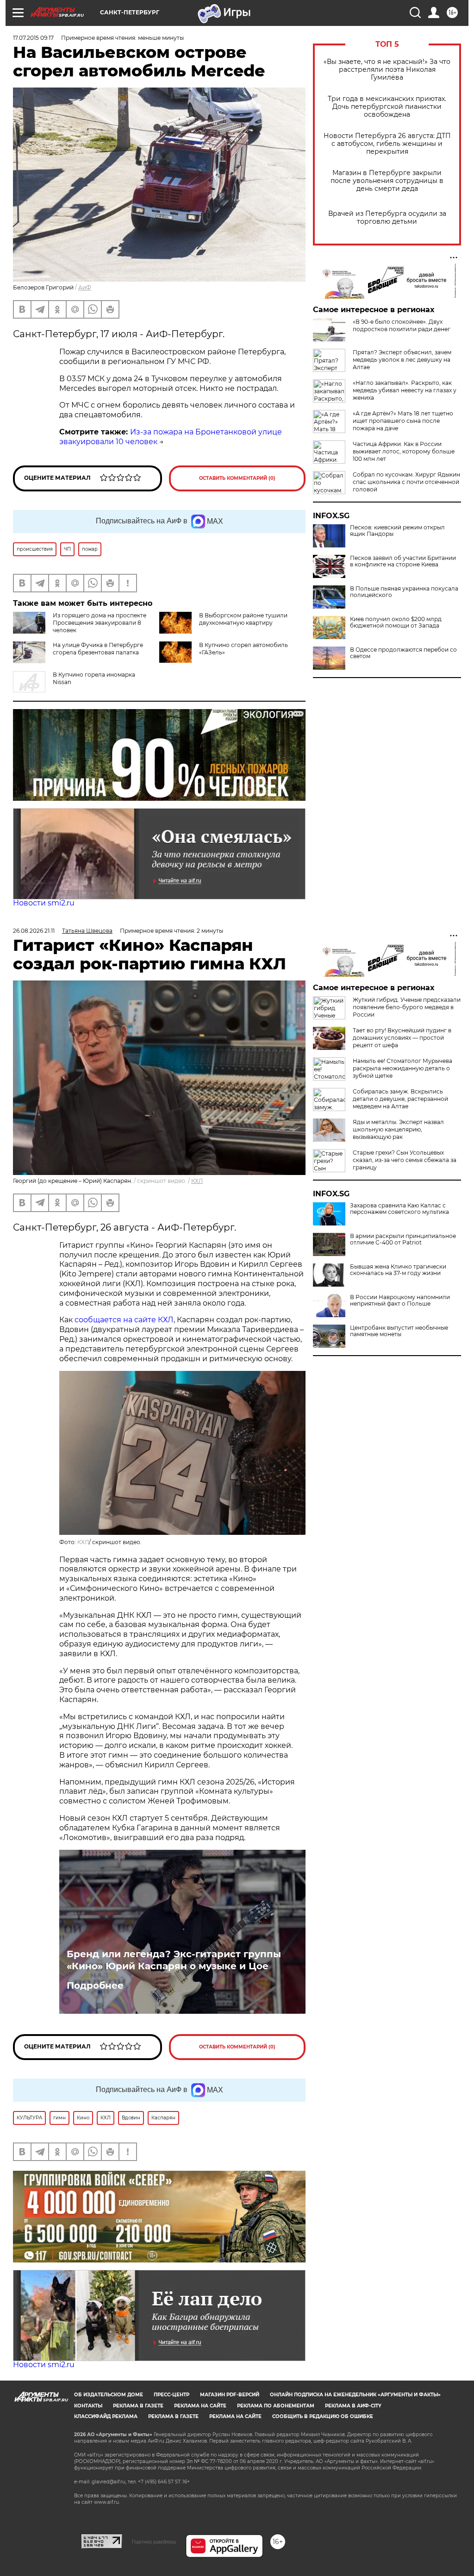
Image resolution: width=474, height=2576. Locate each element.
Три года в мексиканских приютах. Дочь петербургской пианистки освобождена (387, 107)
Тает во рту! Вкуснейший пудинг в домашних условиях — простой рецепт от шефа (402, 1038)
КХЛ (197, 1181)
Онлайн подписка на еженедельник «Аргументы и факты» (355, 2395)
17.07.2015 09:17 (33, 38)
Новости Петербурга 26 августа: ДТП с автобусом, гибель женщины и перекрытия (387, 144)
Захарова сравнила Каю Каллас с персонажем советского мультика (399, 1209)
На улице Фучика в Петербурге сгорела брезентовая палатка (98, 649)
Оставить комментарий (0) (237, 478)
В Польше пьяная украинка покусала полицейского (404, 592)
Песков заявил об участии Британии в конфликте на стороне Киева (403, 561)
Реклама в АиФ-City (353, 2406)
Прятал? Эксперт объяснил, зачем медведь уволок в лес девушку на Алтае (402, 360)
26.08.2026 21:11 (34, 931)
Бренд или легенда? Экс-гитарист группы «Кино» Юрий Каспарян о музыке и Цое (174, 1960)
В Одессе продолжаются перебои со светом (403, 653)
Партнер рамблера (154, 2542)
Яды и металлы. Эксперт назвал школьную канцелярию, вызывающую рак (398, 1129)
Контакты (88, 2406)
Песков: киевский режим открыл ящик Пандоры (397, 531)
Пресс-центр (172, 2395)
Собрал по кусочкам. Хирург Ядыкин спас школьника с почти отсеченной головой (406, 482)
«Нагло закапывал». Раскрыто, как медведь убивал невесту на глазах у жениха (405, 390)
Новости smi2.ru (44, 903)
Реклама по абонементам (276, 2406)
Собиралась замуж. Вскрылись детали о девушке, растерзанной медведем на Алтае (400, 1099)
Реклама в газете (138, 2406)
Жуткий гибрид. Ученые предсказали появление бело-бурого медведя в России (407, 1007)
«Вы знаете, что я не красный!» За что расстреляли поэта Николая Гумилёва (387, 70)
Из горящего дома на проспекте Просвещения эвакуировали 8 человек (100, 623)
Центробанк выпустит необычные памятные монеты (399, 1331)
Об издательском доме (109, 2395)
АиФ (85, 287)
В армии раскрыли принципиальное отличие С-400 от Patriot (403, 1239)
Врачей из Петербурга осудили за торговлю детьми (387, 218)
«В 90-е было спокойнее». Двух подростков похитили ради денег (402, 325)
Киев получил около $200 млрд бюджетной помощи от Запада (396, 622)
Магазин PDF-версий (230, 2395)
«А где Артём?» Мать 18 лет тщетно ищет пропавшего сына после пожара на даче (403, 421)
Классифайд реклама (106, 2416)
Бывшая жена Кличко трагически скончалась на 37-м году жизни (398, 1270)
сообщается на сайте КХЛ (124, 1320)
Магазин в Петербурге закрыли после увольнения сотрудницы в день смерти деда (387, 181)
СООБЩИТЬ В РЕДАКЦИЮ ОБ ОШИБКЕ (323, 2416)
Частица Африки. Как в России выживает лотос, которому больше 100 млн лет (404, 451)
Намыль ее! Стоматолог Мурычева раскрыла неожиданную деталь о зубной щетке (402, 1068)
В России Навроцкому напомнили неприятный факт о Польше (400, 1301)
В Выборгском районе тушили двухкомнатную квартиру (243, 619)
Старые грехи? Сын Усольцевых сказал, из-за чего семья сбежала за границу (405, 1160)
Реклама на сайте (200, 2406)
